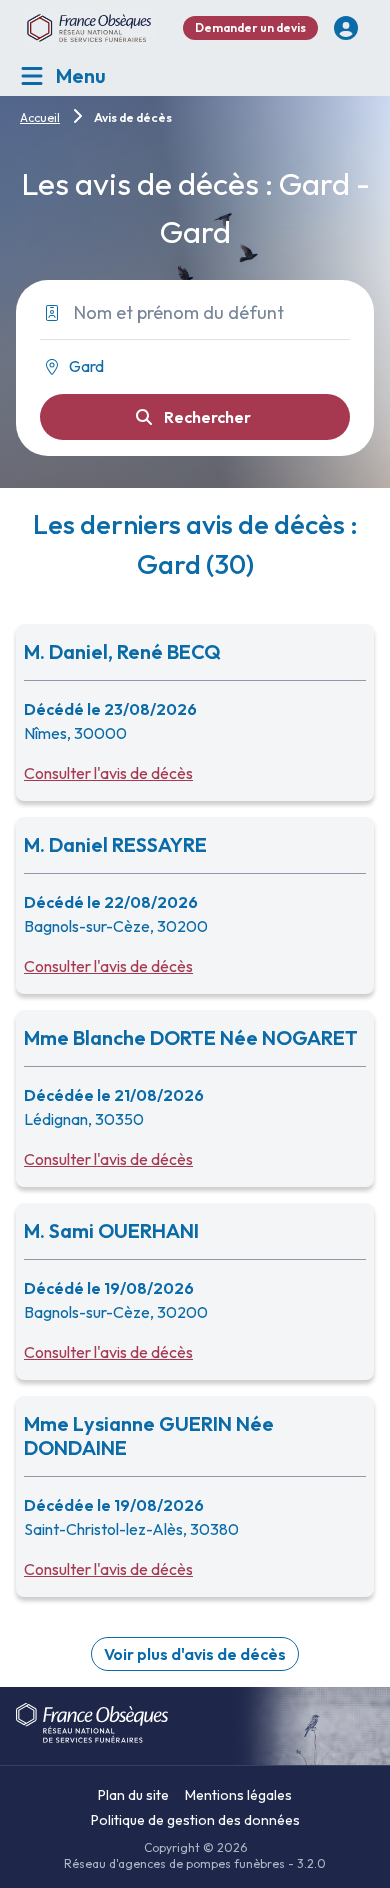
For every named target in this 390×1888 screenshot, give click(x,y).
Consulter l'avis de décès (108, 773)
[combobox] (187, 367)
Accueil (40, 117)
